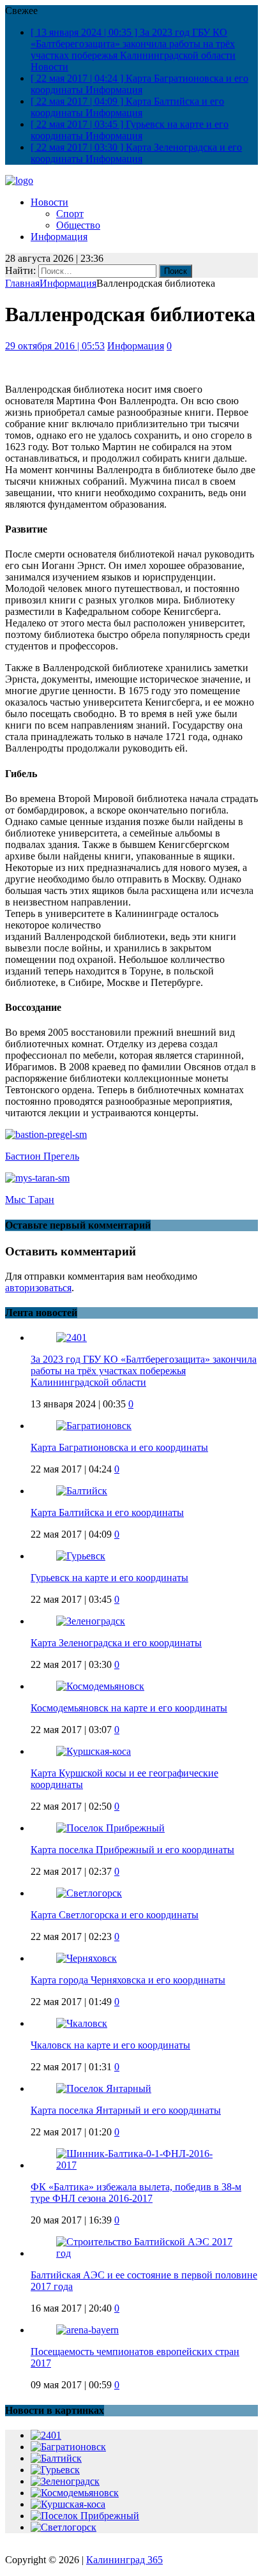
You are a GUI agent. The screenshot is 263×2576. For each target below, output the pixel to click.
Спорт (70, 214)
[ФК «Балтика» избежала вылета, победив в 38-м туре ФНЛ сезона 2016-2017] (144, 2165)
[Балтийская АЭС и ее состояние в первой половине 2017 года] (144, 2253)
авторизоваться (38, 1288)
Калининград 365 (124, 2560)
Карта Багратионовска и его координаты (119, 1447)
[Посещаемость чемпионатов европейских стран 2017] (87, 2330)
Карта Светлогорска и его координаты (115, 1915)
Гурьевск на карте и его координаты (109, 1578)
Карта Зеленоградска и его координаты (116, 1643)
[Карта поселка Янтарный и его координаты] (104, 2088)
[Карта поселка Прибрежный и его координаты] (110, 1828)
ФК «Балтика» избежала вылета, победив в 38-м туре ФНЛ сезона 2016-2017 (136, 2193)
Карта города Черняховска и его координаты (128, 1980)
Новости (49, 202)
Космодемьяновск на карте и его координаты (129, 1708)
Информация (59, 237)
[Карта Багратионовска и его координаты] (94, 1426)
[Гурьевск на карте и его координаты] (81, 1556)
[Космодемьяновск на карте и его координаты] (100, 1686)
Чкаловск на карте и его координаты (110, 2045)
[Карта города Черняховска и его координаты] (86, 1958)
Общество (78, 225)
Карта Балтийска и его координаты (107, 1512)
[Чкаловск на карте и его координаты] (82, 2023)
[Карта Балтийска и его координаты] (82, 1491)
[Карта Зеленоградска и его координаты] (91, 1621)
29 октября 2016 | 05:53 (55, 346)
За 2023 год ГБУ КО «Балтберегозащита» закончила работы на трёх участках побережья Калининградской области (144, 1371)
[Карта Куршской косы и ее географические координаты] (94, 1751)
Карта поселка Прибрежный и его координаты (132, 1850)
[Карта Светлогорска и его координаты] (89, 1893)
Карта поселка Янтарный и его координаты (126, 2110)
